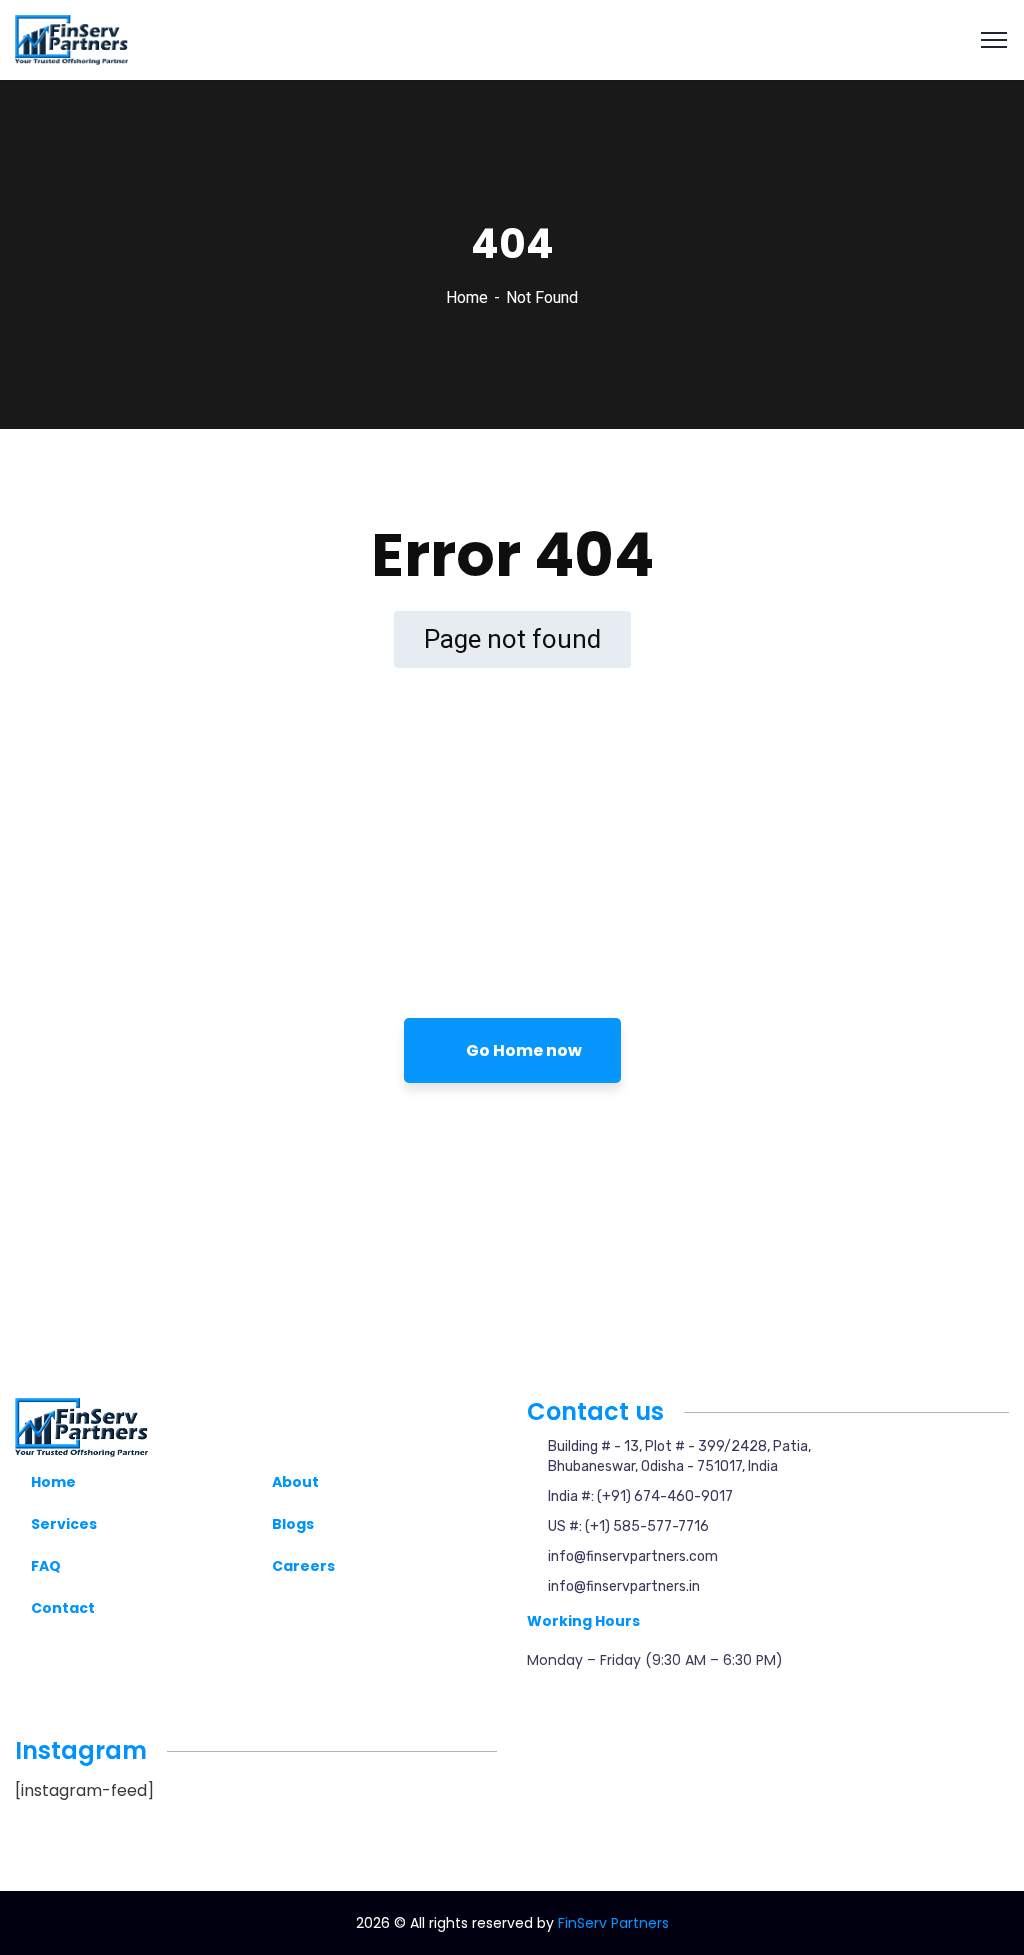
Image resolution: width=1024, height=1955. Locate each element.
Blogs (293, 1524)
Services (64, 1524)
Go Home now (522, 1050)
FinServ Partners (613, 1923)
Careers (303, 1566)
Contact (63, 1608)
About (295, 1482)
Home (467, 297)
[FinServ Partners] (71, 38)
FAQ (46, 1566)
